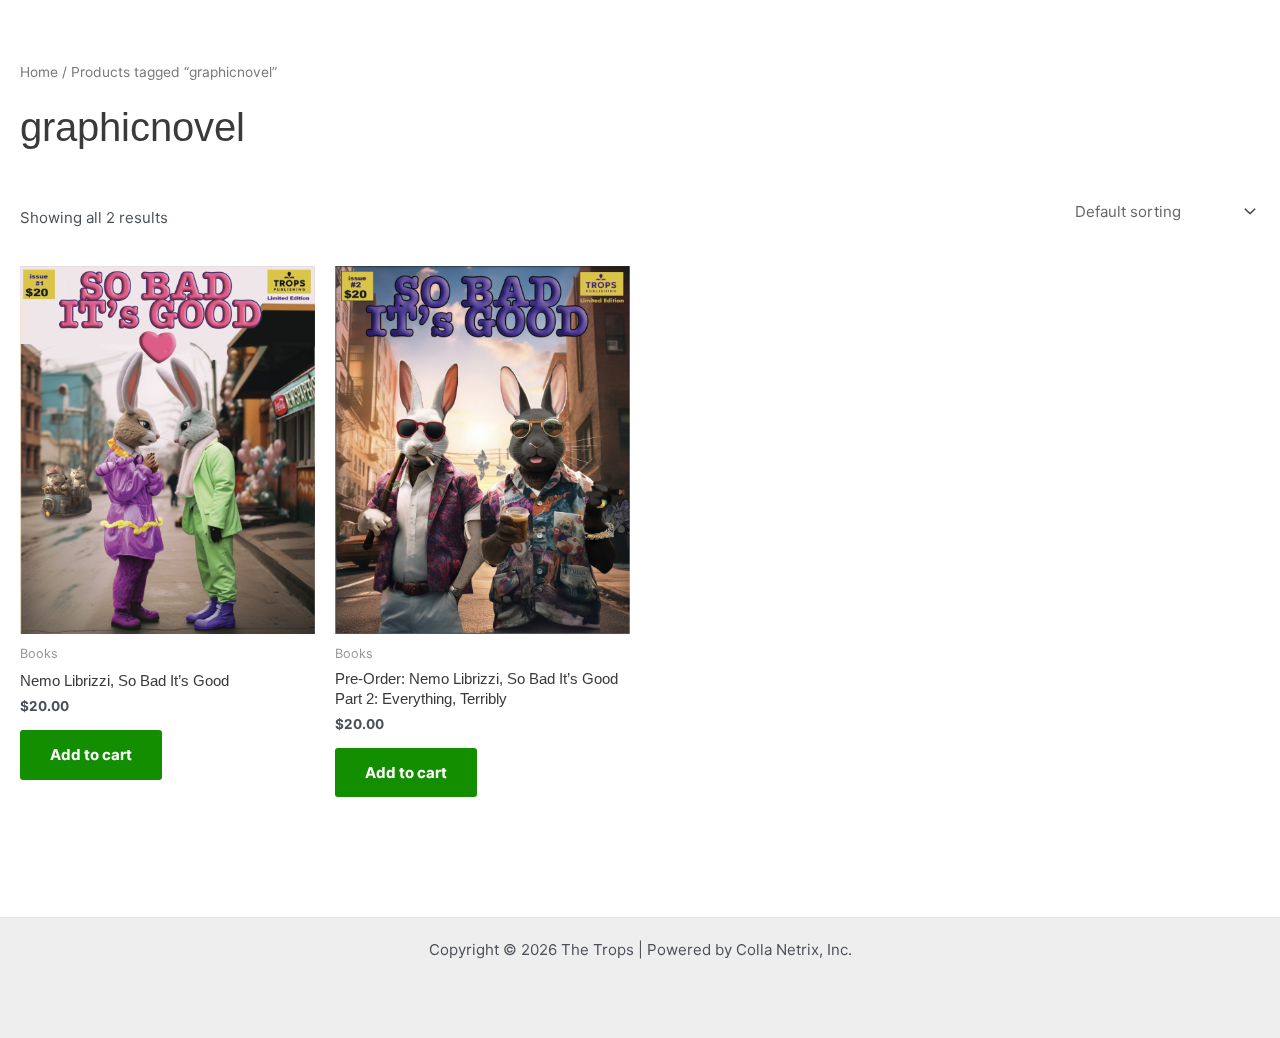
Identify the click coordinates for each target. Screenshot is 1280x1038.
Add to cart (91, 754)
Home (39, 72)
